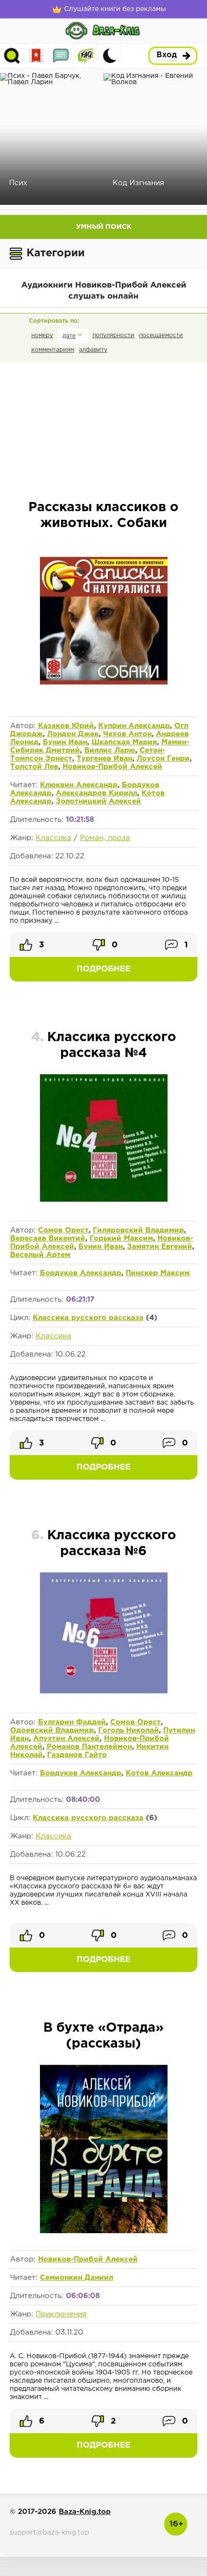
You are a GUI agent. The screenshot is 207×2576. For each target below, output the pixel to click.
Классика (53, 838)
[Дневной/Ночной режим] (110, 56)
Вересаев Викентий (48, 1238)
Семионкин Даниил (77, 2278)
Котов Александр (159, 1773)
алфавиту (93, 350)
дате (69, 336)
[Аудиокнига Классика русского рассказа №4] (104, 1200)
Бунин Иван (65, 742)
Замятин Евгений (160, 1247)
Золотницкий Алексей (98, 801)
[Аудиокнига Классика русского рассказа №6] (104, 1692)
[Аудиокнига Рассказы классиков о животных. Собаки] (104, 695)
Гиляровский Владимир (138, 1230)
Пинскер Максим (158, 1273)
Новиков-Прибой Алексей (112, 767)
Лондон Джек (73, 734)
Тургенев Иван (104, 759)
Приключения (61, 2314)
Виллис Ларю (110, 750)
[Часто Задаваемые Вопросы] (85, 56)
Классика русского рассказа (88, 1318)
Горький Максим (121, 1238)
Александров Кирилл (97, 793)
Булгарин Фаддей (72, 1722)
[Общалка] (61, 56)
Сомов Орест (63, 1230)
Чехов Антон (127, 734)
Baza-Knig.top (85, 2512)
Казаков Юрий (66, 726)
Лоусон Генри (163, 759)
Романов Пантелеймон (89, 1747)
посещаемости (161, 335)
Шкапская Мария (124, 742)
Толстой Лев (34, 767)
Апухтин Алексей (66, 1739)
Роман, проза (105, 838)
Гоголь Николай (129, 1730)
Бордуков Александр (81, 1273)
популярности (113, 335)
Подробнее (103, 969)
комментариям (53, 350)
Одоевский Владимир (52, 1730)
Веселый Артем (40, 1255)
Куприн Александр (134, 726)
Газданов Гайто (77, 1755)
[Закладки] (36, 56)
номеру (42, 335)
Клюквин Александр (79, 785)
